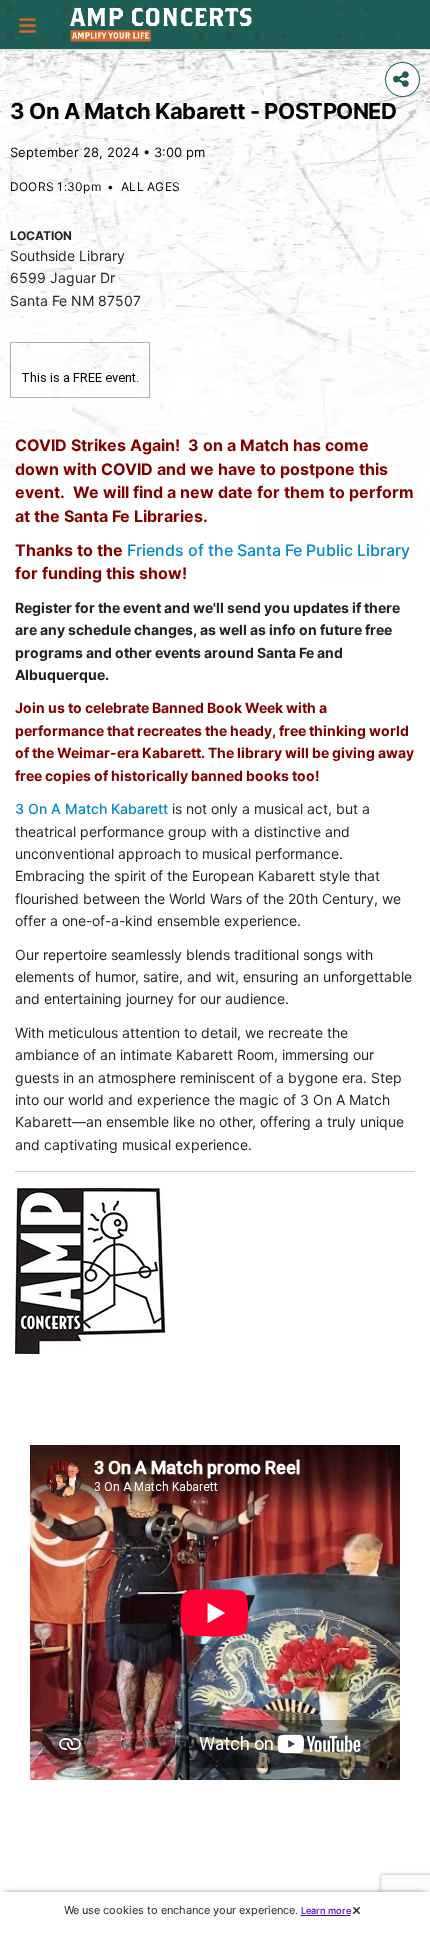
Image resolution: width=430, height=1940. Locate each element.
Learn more (326, 1910)
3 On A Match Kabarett (91, 808)
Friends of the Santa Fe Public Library (268, 550)
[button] (27, 25)
